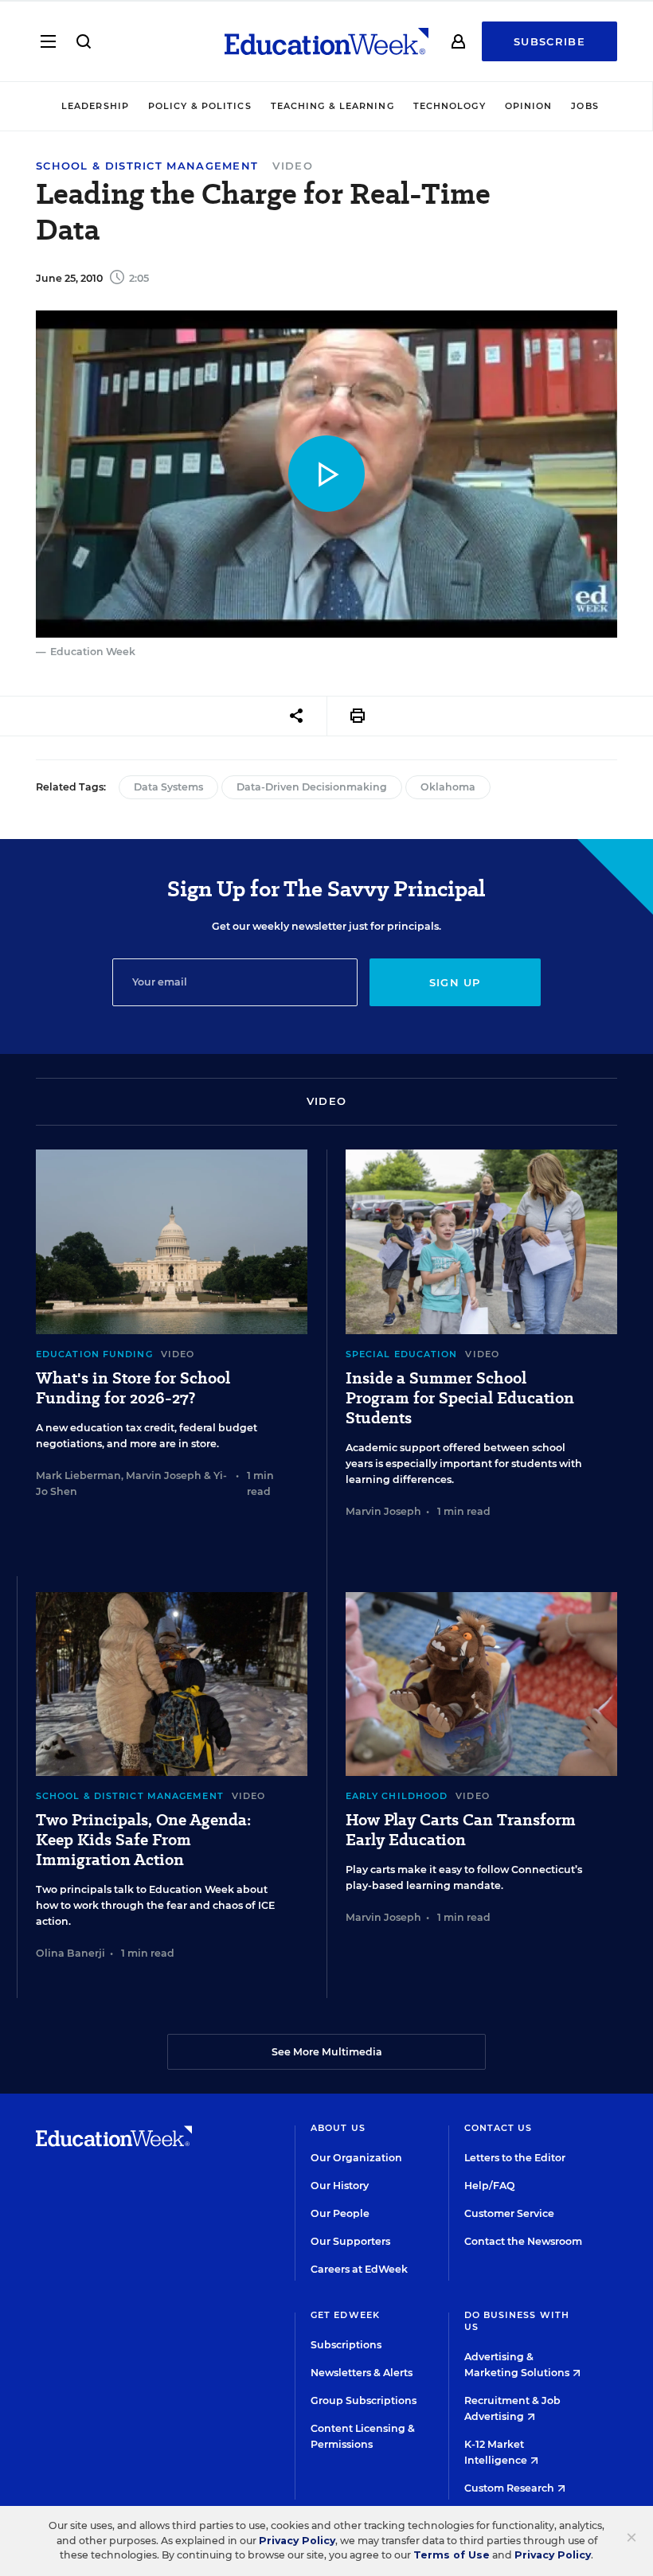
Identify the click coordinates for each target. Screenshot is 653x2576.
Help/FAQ (490, 2186)
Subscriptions (346, 2345)
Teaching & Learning (332, 106)
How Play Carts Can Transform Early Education (461, 1830)
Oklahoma (448, 787)
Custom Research (510, 2488)
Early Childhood (397, 1796)
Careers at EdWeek (359, 2269)
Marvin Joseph (164, 1475)
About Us (338, 2128)
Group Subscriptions (364, 2400)
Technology (450, 106)
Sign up (455, 982)
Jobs (585, 106)
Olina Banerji (70, 1953)
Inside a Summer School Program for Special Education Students (460, 1398)
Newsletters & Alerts (362, 2373)
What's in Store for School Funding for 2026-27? (133, 1388)
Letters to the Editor (515, 2158)
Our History (340, 2186)
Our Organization (356, 2158)
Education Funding (94, 1354)
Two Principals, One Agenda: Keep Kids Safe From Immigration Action (143, 1840)
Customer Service (509, 2213)
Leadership (95, 106)
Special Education (402, 1354)
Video (293, 166)
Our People (340, 2213)
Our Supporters (350, 2241)
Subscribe (549, 41)
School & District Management (147, 166)
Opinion (529, 106)
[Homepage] (326, 41)
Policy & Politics (200, 106)
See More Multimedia (327, 2052)
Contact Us (499, 2128)
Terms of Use (452, 2555)
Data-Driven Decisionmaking (312, 787)
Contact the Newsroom (523, 2241)
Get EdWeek (345, 2315)
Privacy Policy (297, 2541)
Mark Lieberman (78, 1475)
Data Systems (168, 787)
